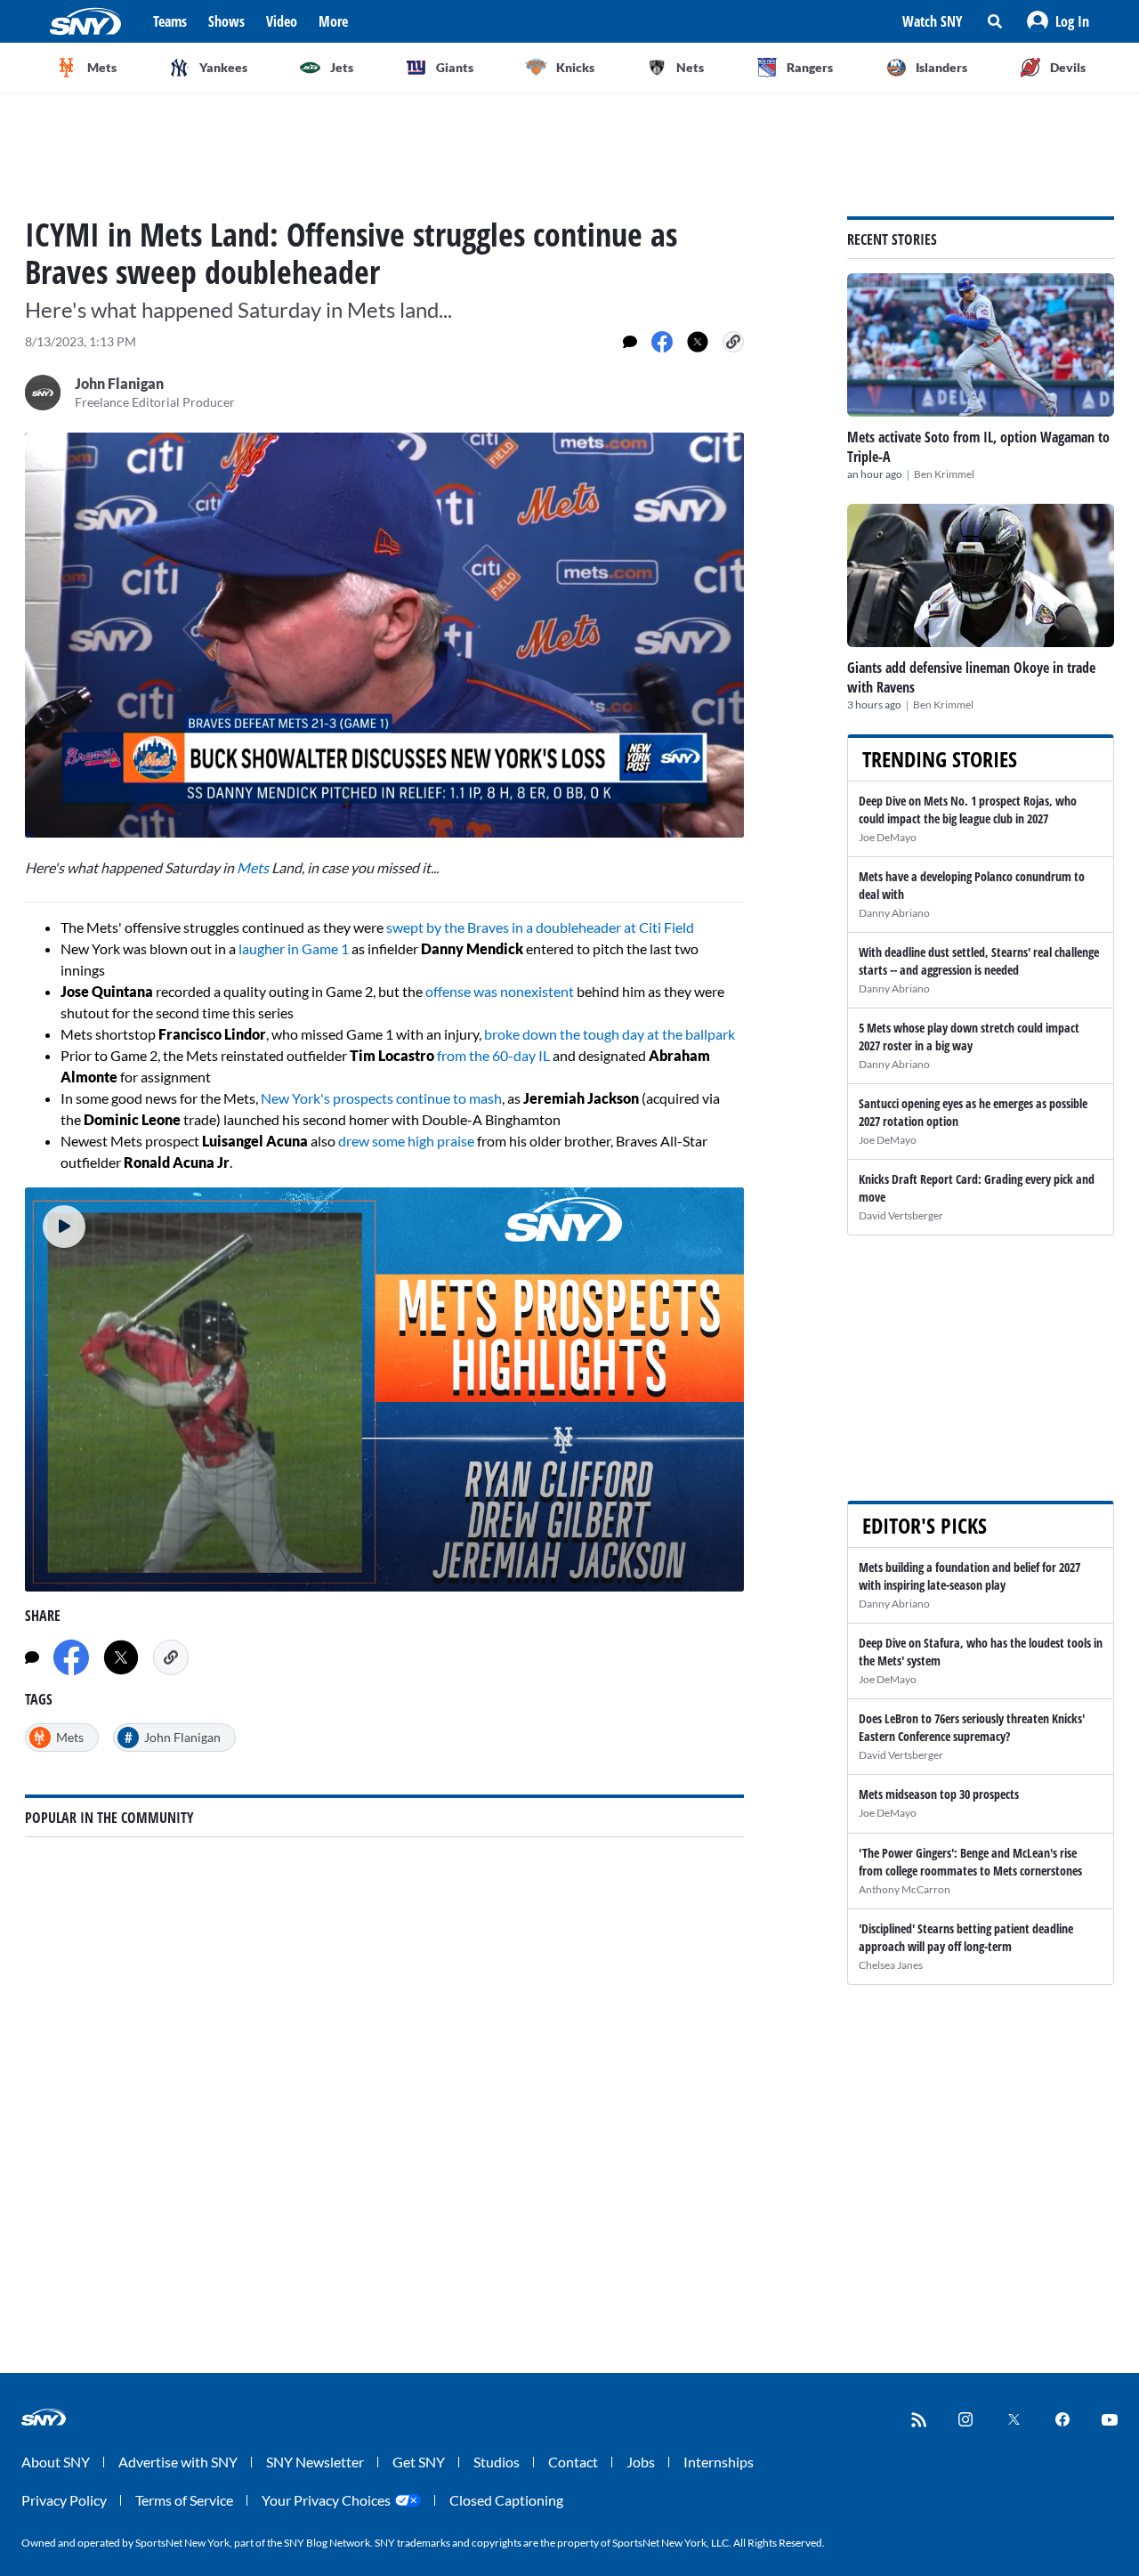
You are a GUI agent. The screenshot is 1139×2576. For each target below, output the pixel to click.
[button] (1058, 21)
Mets (253, 867)
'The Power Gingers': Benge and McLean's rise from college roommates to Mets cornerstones (970, 1862)
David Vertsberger (901, 1215)
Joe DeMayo (888, 837)
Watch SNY (933, 21)
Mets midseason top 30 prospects (939, 1794)
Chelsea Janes (891, 1965)
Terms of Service (184, 2500)
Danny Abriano (894, 913)
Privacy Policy (64, 2500)
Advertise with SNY (178, 2462)
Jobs (641, 2462)
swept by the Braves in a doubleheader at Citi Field (539, 927)
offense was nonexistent (500, 991)
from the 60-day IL (493, 1055)
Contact (573, 2462)
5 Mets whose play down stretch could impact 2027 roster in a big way (969, 1037)
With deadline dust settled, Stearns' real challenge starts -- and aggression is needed (979, 961)
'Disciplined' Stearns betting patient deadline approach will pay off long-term (966, 1937)
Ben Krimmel (944, 474)
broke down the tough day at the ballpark (610, 1034)
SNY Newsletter (315, 2462)
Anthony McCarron (905, 1889)
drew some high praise (406, 1141)
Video (282, 21)
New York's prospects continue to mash (381, 1098)
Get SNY (419, 2462)
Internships (719, 2462)
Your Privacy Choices (326, 2500)
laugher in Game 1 (294, 948)
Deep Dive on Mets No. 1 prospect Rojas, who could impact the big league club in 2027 (968, 810)
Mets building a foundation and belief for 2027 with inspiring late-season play (969, 1576)
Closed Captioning (506, 2500)
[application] (384, 635)
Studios (497, 2462)
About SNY (56, 2462)
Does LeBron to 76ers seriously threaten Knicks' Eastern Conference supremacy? (972, 1727)
